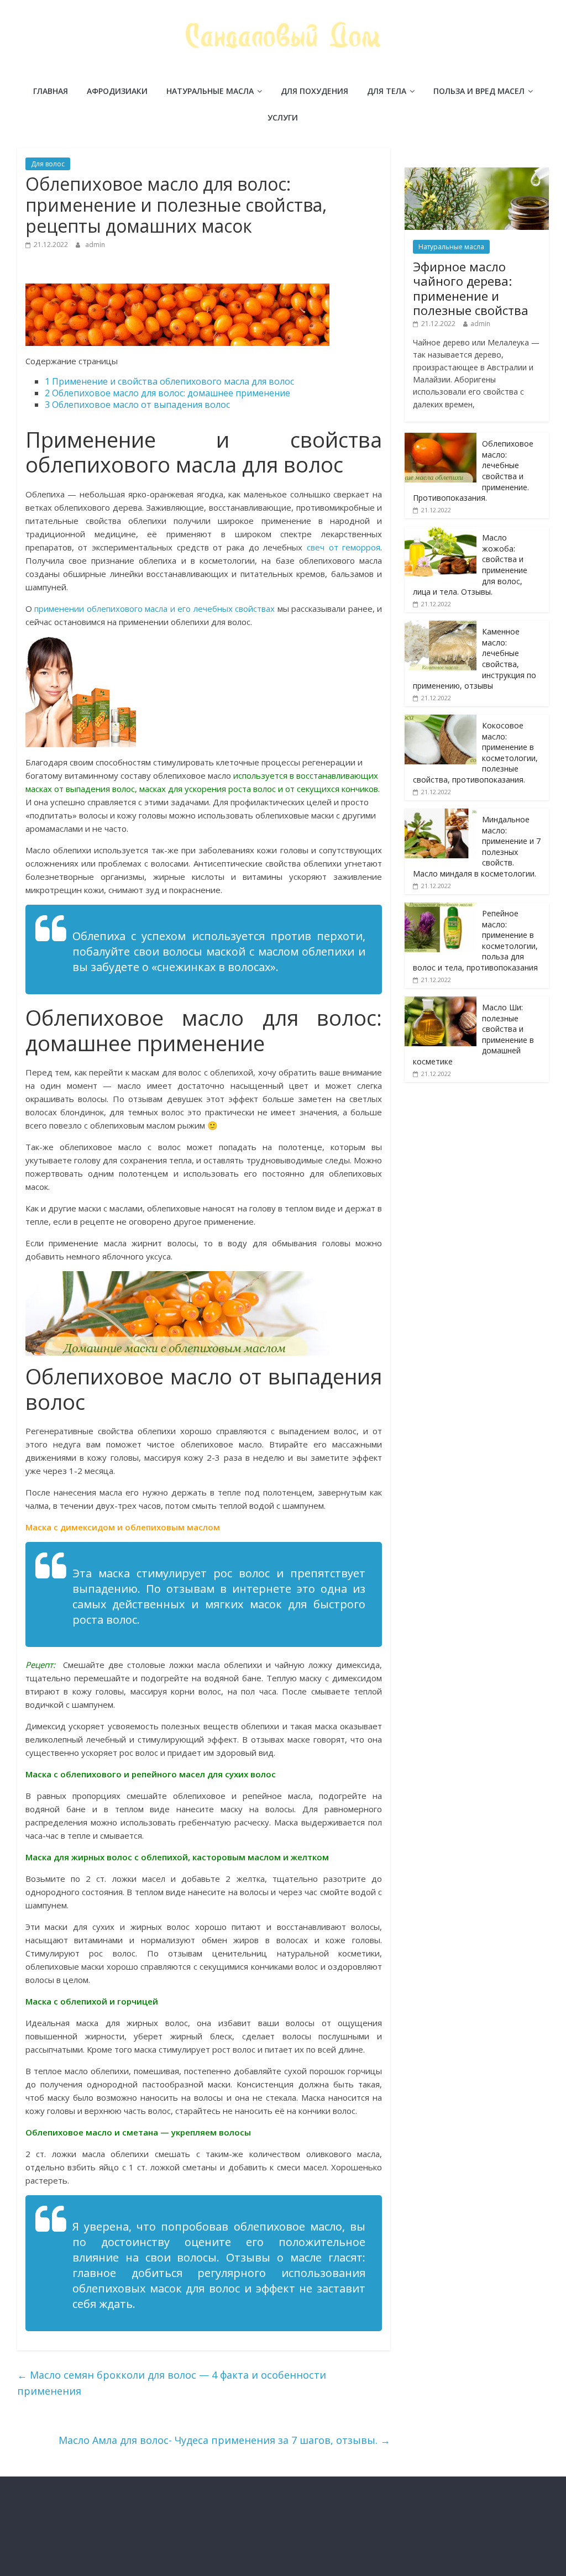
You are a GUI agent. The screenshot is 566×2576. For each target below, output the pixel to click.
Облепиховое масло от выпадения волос (137, 405)
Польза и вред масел (479, 91)
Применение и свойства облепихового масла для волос (169, 381)
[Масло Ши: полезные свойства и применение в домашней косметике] (441, 1002)
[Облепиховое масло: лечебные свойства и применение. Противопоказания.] (441, 439)
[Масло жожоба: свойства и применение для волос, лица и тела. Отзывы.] (441, 532)
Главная (51, 91)
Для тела (387, 91)
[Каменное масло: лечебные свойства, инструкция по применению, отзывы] (441, 626)
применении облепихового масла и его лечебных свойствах (156, 608)
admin (95, 245)
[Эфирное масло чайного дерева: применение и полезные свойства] (477, 173)
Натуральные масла (210, 91)
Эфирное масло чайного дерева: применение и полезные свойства (471, 288)
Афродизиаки (117, 91)
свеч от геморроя (344, 547)
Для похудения (315, 91)
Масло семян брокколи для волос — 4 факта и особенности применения (172, 2383)
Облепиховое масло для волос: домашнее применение (167, 393)
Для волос (48, 164)
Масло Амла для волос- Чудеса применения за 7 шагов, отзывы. (224, 2440)
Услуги (283, 117)
